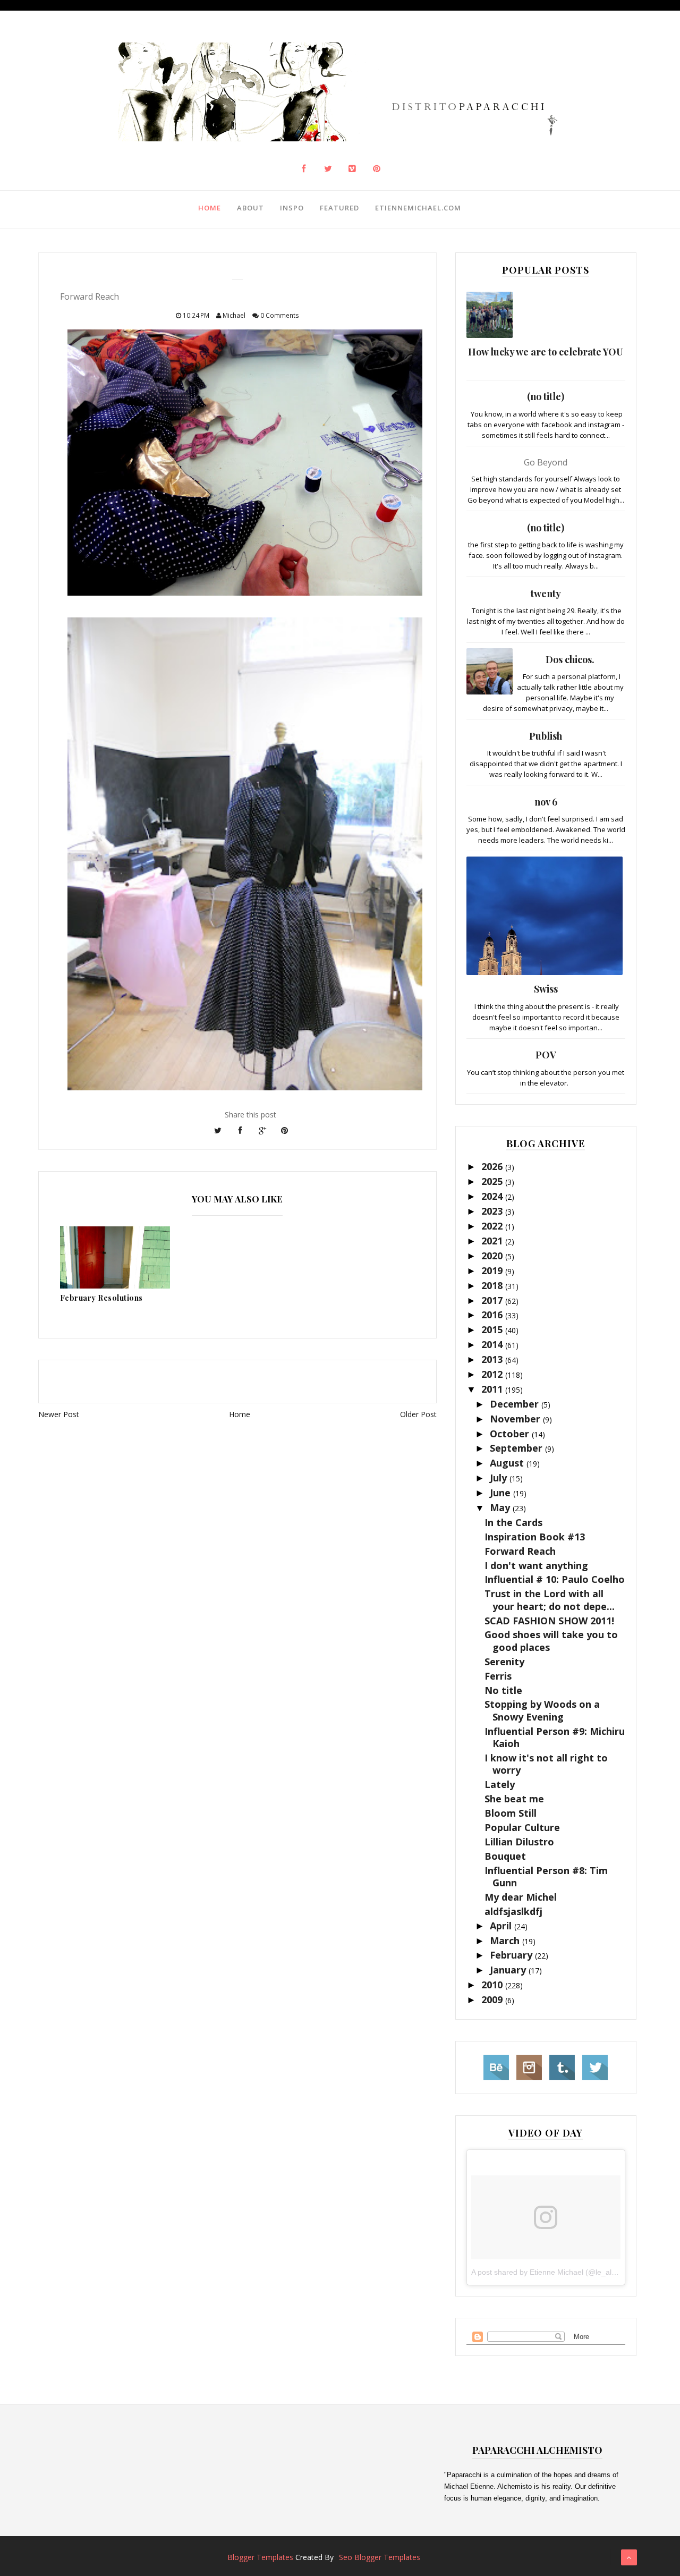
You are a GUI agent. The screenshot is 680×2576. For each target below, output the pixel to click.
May (501, 1507)
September (517, 1448)
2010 (493, 1985)
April (502, 1926)
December (516, 1404)
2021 (493, 1241)
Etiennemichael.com (418, 208)
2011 (493, 1389)
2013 (493, 1359)
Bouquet (505, 1856)
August (508, 1463)
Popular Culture (522, 1827)
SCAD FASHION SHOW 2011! (549, 1621)
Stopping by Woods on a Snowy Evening (542, 1710)
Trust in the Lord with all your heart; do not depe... (550, 1600)
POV (546, 1055)
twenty (546, 594)
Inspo (292, 208)
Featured (339, 208)
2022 (493, 1226)
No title (503, 1690)
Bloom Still (511, 1813)
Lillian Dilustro (519, 1842)
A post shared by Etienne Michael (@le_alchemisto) (558, 2272)
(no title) (546, 396)
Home (210, 208)
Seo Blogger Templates (380, 2557)
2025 (493, 1181)
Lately (500, 1784)
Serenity (504, 1662)
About (250, 208)
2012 (493, 1374)
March (506, 1941)
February (512, 1955)
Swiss (546, 989)
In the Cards (513, 1522)
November (516, 1419)
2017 (493, 1300)
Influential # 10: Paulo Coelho (555, 1579)
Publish (546, 736)
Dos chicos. (570, 659)
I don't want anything (536, 1565)
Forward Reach (520, 1551)
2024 (493, 1196)
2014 (493, 1344)
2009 (493, 1999)
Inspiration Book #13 (535, 1537)
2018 (493, 1285)
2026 (493, 1166)
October (511, 1434)
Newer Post (59, 1414)
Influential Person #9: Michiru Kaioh (555, 1737)
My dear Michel (521, 1897)
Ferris (498, 1676)
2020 (493, 1256)
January (509, 1970)
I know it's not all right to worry (546, 1764)
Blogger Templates (260, 2557)
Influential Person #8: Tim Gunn (546, 1876)
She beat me (514, 1799)
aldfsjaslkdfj (513, 1911)
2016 (493, 1315)
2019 (493, 1270)
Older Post (418, 1414)
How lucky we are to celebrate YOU (546, 352)
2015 (493, 1329)
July (500, 1478)
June (501, 1493)
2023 (493, 1211)
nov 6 (546, 802)
